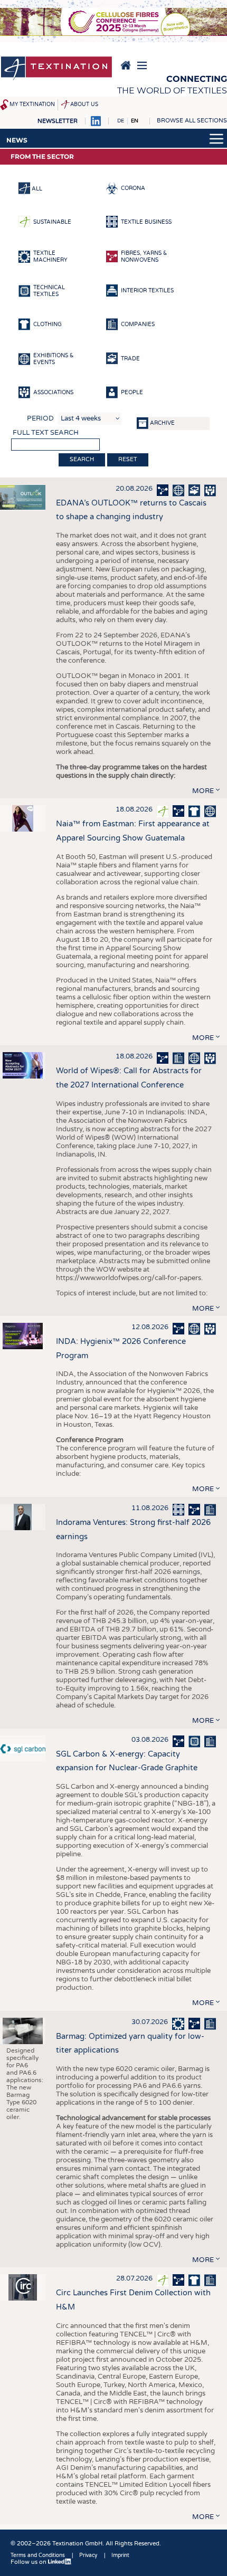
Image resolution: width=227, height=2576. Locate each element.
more (203, 791)
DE (121, 121)
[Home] (56, 69)
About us (84, 104)
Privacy (88, 2555)
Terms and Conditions (38, 2555)
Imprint (120, 2555)
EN (135, 121)
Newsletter (58, 121)
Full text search (46, 433)
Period (40, 418)
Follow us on (29, 2562)
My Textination (32, 104)
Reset (128, 459)
